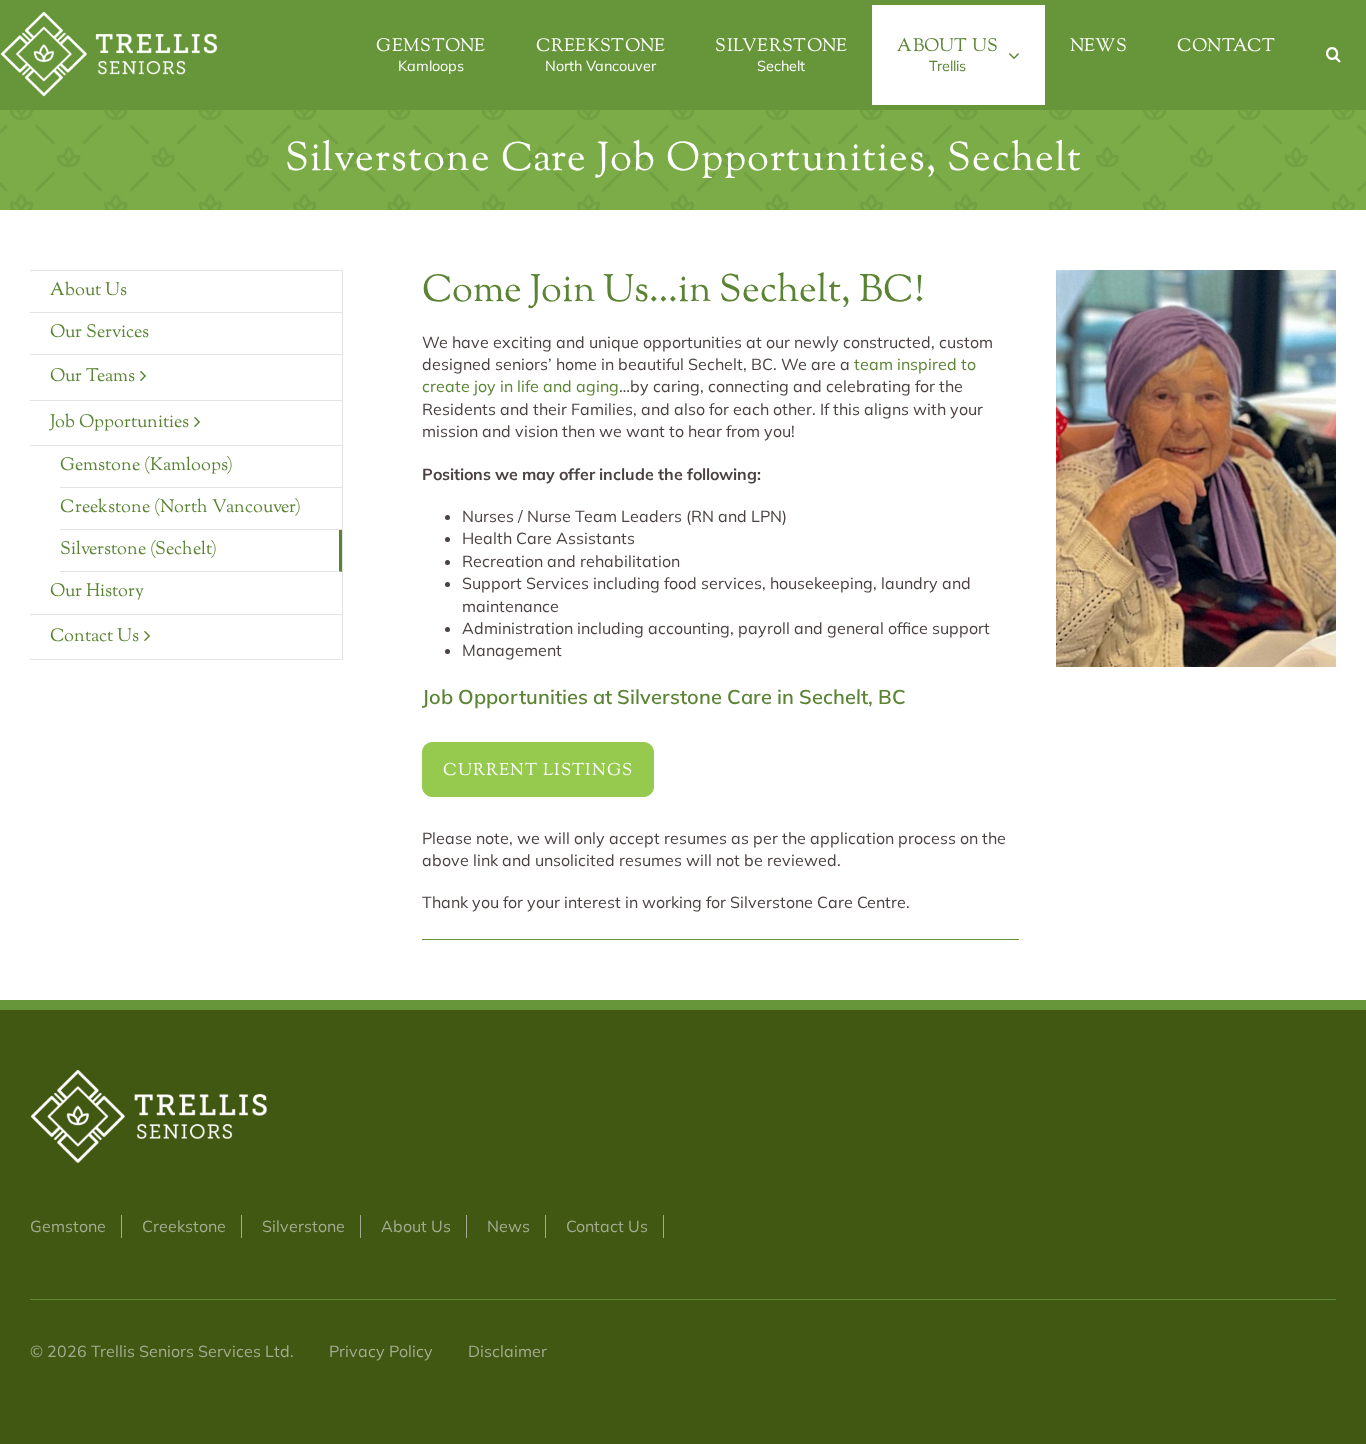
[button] (1333, 55)
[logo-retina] (110, 20)
